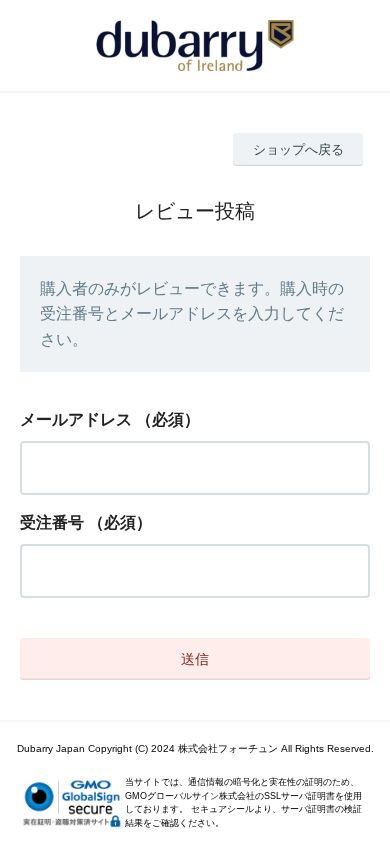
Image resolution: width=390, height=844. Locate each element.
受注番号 (52, 522)
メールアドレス (76, 419)
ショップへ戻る (298, 149)
